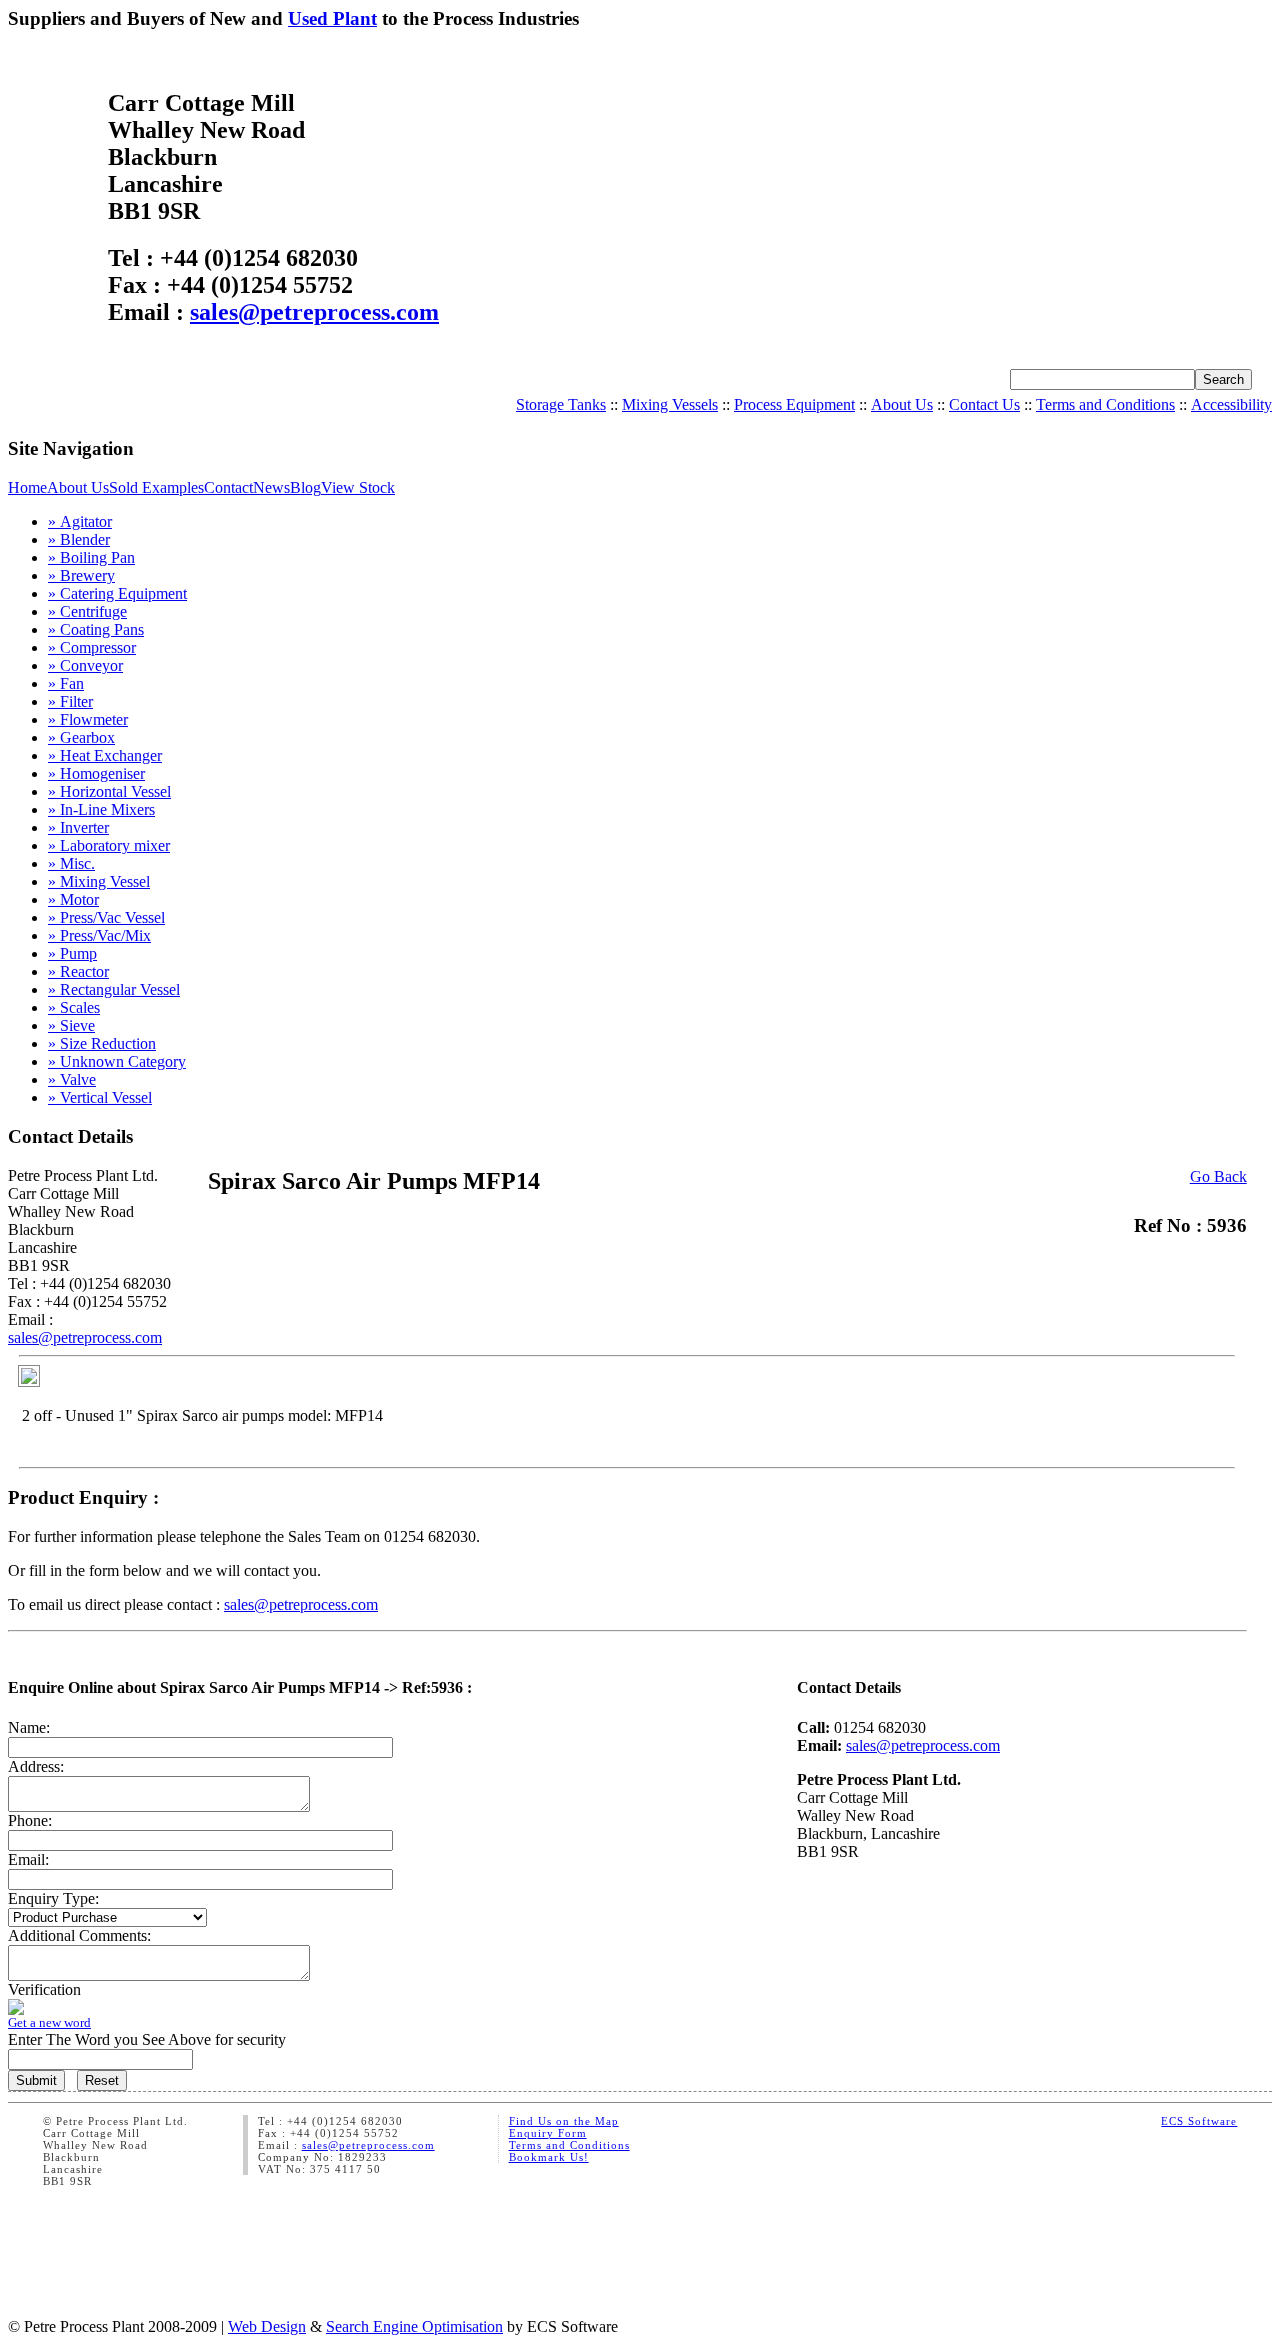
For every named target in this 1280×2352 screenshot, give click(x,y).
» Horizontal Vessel (109, 791)
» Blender (79, 539)
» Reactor (78, 971)
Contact (228, 487)
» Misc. (71, 863)
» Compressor (92, 647)
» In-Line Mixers (101, 809)
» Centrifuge (87, 611)
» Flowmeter (88, 719)
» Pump (72, 953)
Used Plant (332, 18)
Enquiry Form (548, 2133)
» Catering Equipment (117, 593)
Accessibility (1231, 404)
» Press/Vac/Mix (99, 935)
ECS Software (1199, 2121)
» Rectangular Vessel (114, 989)
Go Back (1218, 1176)
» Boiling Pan (91, 557)
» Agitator (80, 521)
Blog (305, 487)
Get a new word (49, 2022)
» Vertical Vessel (100, 1097)
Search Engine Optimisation (414, 2326)
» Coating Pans (96, 629)
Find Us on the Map (564, 2121)
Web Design (267, 2326)
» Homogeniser (96, 773)
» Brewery (81, 575)
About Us (902, 404)
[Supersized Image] (29, 1381)
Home (27, 487)
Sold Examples (156, 487)
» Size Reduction (102, 1043)
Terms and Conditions (1105, 404)
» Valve (72, 1079)
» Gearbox (81, 737)
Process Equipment (794, 404)
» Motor (73, 899)
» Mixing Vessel (99, 881)
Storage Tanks (561, 404)
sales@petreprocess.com (314, 312)
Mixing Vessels (670, 404)
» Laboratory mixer (109, 845)
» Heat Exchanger (105, 755)
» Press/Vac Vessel (106, 917)
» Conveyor (85, 665)
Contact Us (984, 404)
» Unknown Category (117, 1061)
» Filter (70, 701)
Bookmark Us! (549, 2157)
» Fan (66, 683)
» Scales (74, 1007)
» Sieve (71, 1025)
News (271, 487)
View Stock (358, 487)
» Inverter (78, 827)
